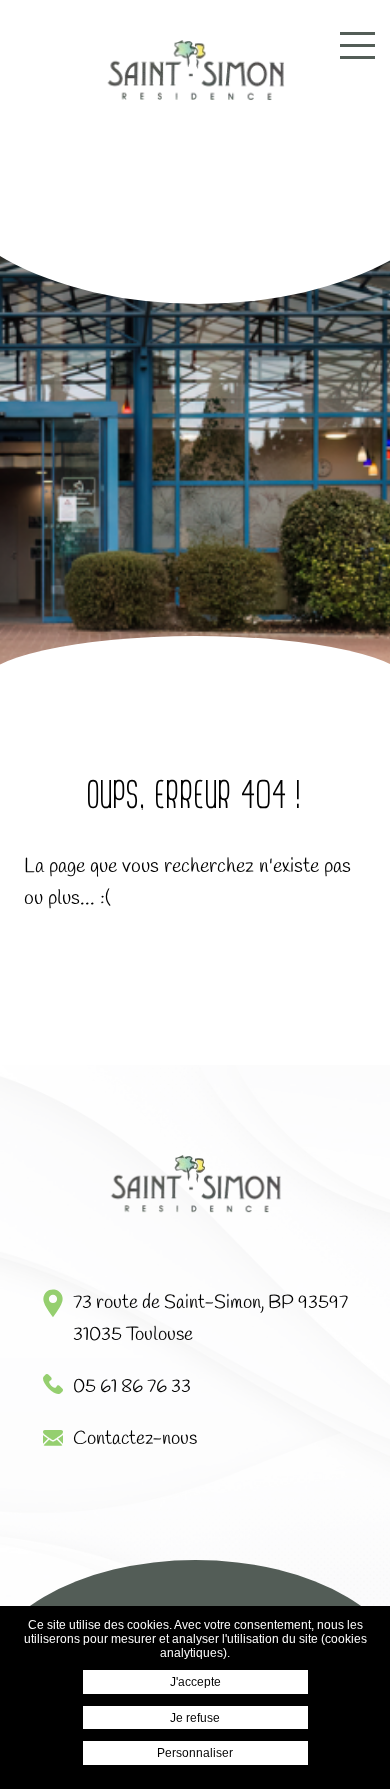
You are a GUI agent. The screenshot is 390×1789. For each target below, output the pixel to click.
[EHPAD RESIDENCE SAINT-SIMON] (195, 72)
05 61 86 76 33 (132, 1387)
